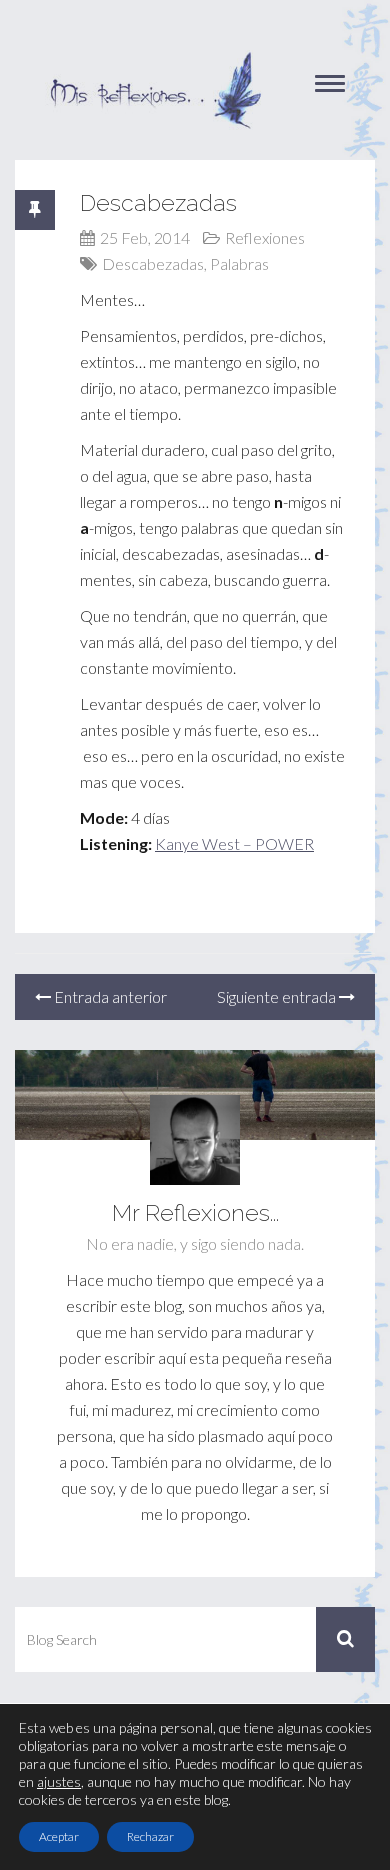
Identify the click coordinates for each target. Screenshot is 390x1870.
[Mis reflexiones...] (155, 60)
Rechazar (150, 1836)
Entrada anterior (109, 996)
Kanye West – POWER (234, 843)
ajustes (59, 1781)
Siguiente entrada (278, 996)
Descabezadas (158, 202)
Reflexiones (265, 237)
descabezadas (153, 263)
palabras (239, 263)
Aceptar (59, 1836)
